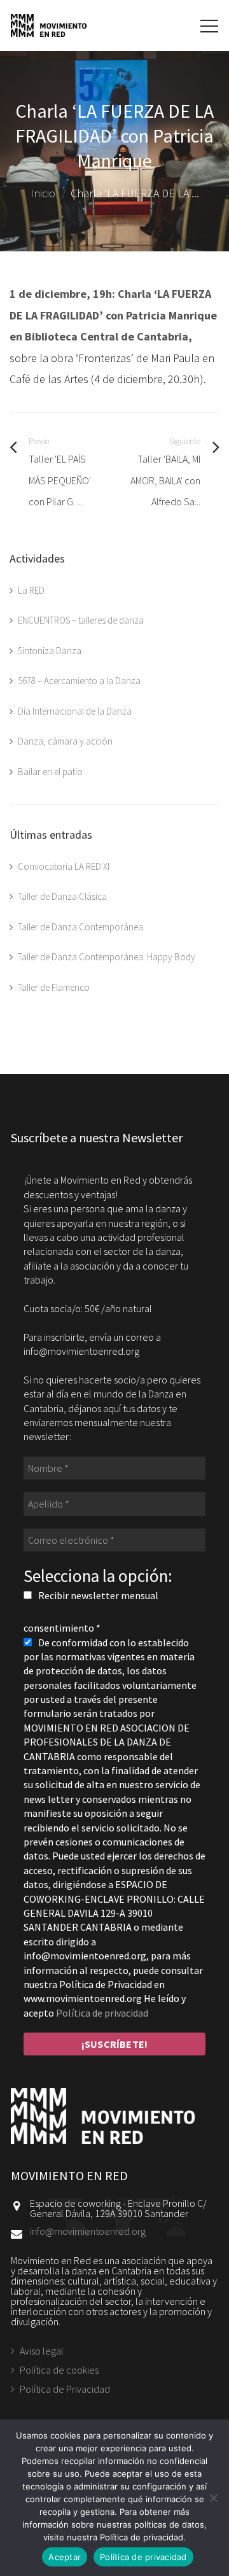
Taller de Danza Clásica (62, 896)
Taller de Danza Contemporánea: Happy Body (107, 957)
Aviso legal (42, 2351)
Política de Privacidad (65, 2389)
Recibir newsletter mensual (97, 1595)
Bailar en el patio (50, 772)
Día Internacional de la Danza (75, 711)
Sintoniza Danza (50, 651)
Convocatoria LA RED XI (64, 866)
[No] (213, 2498)
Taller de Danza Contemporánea (80, 927)
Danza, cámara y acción (65, 741)
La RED (31, 590)
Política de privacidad (102, 2013)
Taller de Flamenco (54, 987)
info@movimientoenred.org (88, 2231)
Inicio (43, 193)
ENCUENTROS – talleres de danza (81, 620)
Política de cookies (59, 2370)
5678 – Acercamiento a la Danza (79, 681)
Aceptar (65, 2557)
